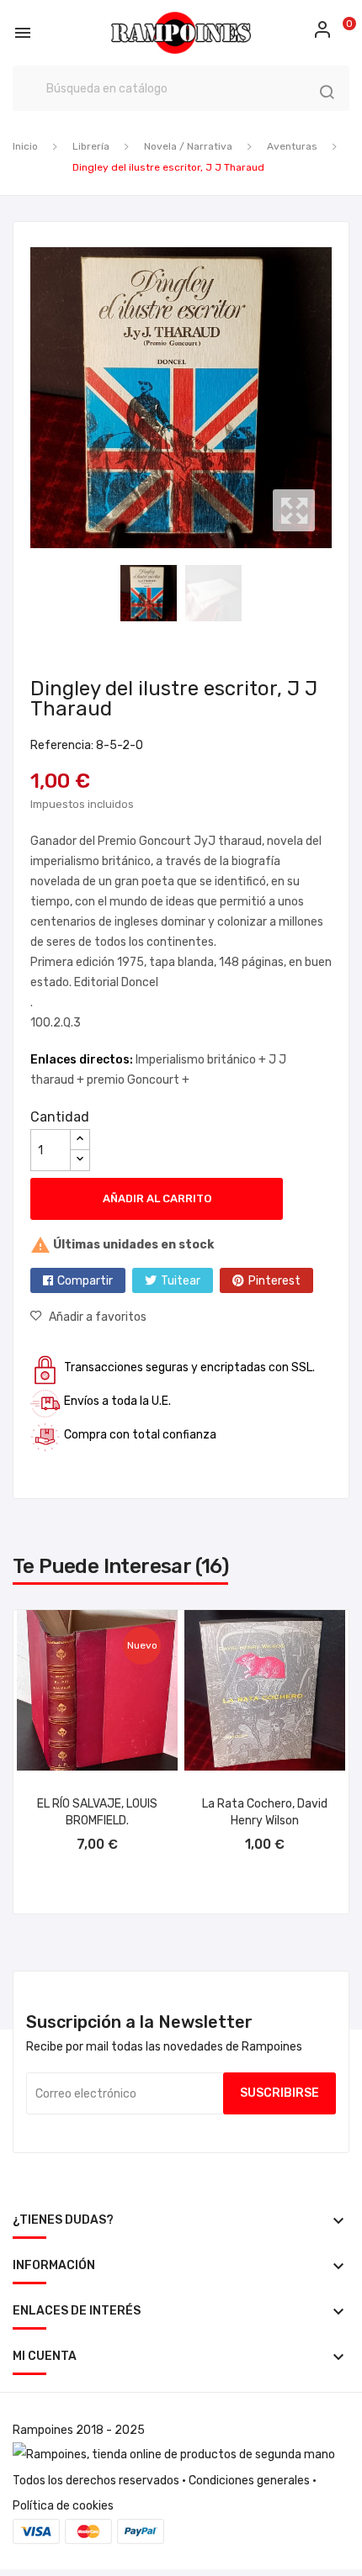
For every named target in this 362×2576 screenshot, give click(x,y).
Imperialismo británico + (202, 1060)
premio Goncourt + (138, 1080)
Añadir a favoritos (98, 1317)
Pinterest (274, 1281)
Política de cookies (63, 2506)
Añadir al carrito (157, 1198)
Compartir (85, 1281)
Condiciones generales (249, 2481)
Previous (26, 398)
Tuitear (181, 1281)
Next (336, 398)
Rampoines (43, 2430)
